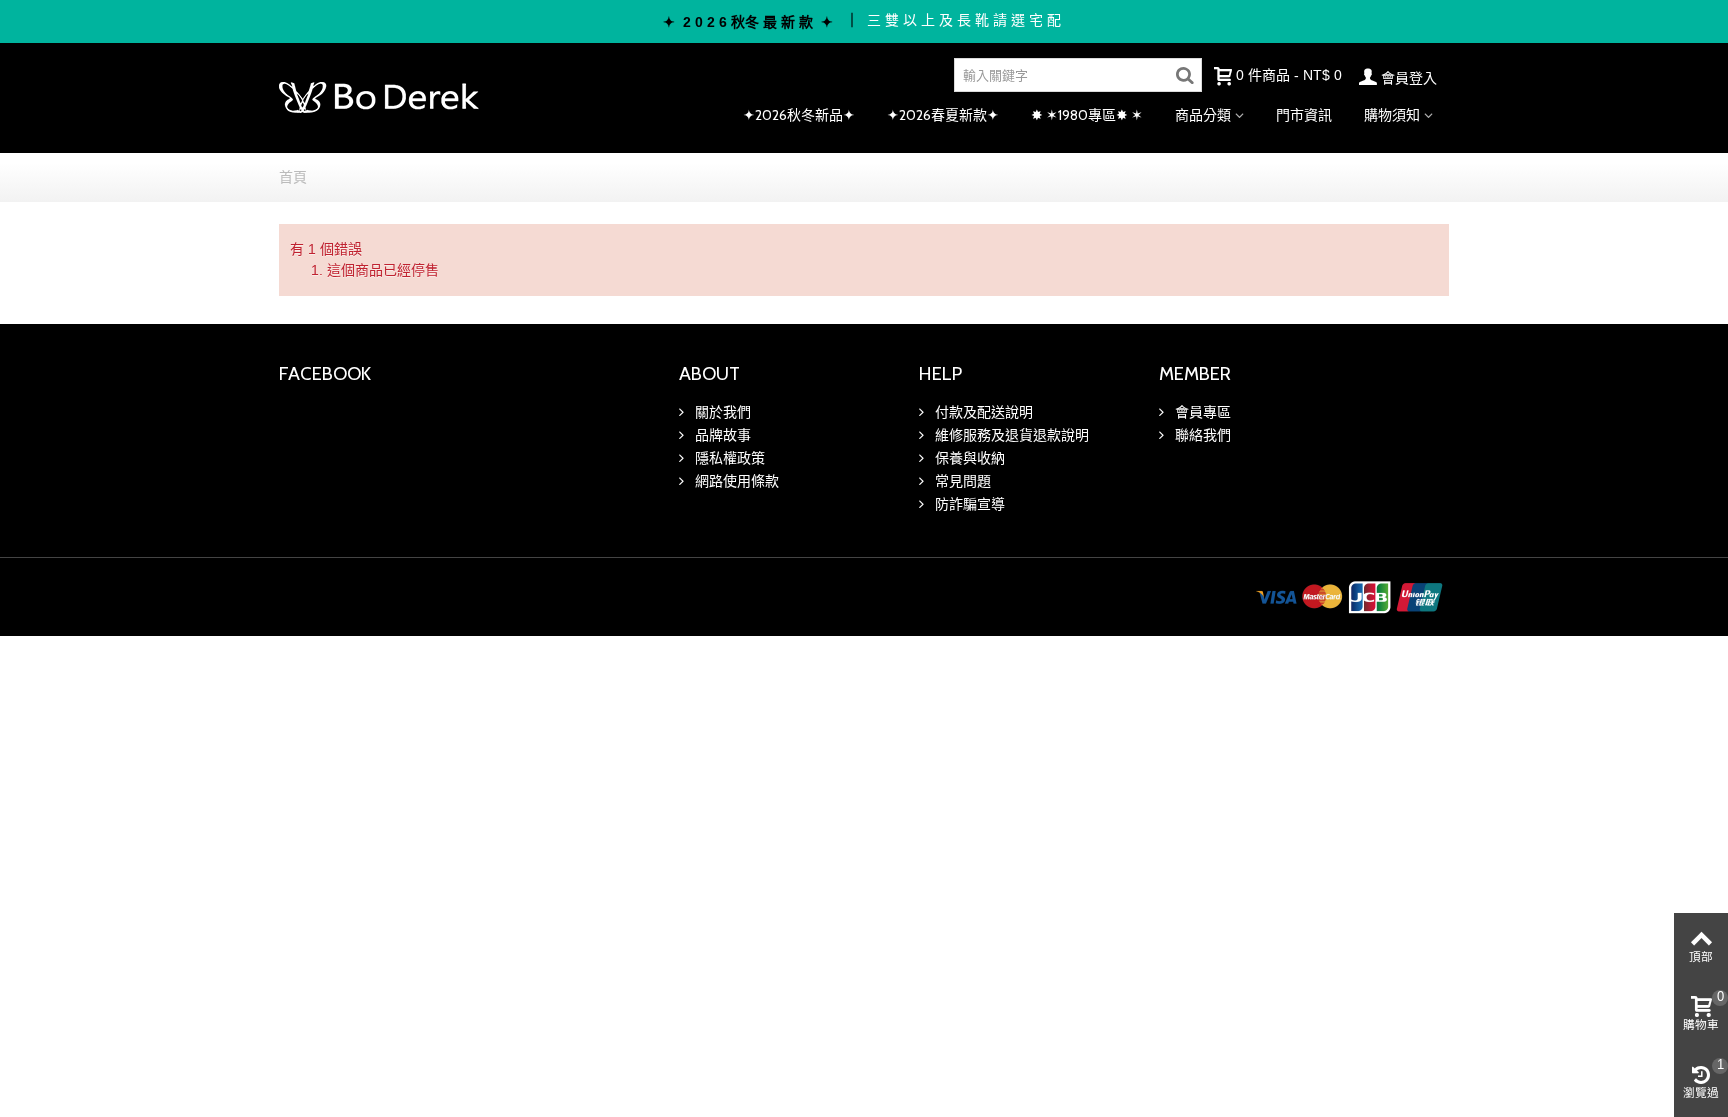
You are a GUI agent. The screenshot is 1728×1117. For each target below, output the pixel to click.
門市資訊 (1304, 115)
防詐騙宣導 (968, 504)
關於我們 (721, 412)
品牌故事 (721, 435)
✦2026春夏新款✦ (943, 115)
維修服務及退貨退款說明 (1010, 435)
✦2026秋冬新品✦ (799, 115)
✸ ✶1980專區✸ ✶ (1087, 115)
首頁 (293, 177)
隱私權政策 (728, 458)
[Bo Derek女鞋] (379, 97)
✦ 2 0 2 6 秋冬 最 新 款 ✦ (748, 22)
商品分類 (1203, 115)
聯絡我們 (1201, 435)
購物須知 (1392, 115)
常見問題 (961, 481)
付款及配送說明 (982, 412)
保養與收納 (968, 458)
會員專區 (1201, 412)
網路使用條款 (735, 481)
